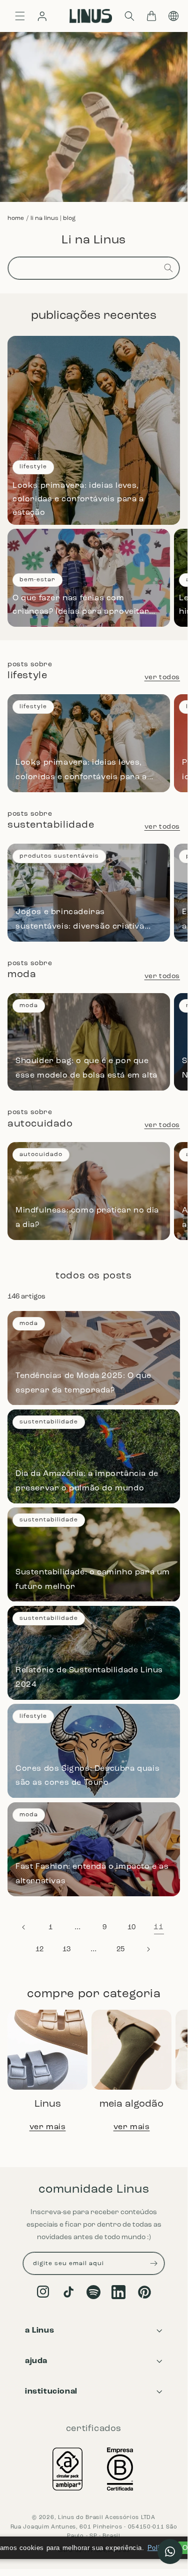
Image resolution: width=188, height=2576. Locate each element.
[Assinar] (153, 2263)
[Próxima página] (148, 1949)
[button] (129, 16)
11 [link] (159, 1927)
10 (132, 1928)
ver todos (162, 677)
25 (121, 1949)
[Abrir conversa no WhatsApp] (170, 2552)
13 (67, 1949)
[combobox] (94, 268)
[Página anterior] (24, 1927)
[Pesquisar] (168, 268)
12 (40, 1949)
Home (16, 218)
